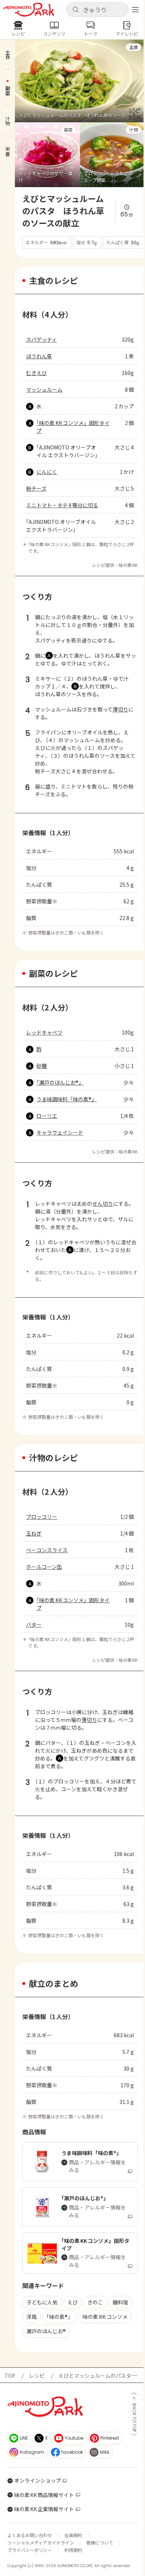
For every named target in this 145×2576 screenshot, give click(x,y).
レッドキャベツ (44, 1032)
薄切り (120, 709)
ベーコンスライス (47, 1550)
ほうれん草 (39, 356)
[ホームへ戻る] (29, 10)
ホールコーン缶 (44, 1567)
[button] (97, 10)
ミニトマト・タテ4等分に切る (62, 505)
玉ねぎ (34, 1533)
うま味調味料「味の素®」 (67, 1099)
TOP (10, 2376)
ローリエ (47, 1116)
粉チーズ (36, 488)
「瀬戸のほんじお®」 (60, 1082)
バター (34, 1624)
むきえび (36, 373)
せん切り (103, 1204)
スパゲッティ (41, 339)
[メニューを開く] (135, 10)
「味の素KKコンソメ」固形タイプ (73, 427)
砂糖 (42, 1066)
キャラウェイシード (60, 1132)
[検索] (75, 10)
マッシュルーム (44, 389)
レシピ (37, 2376)
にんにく (47, 472)
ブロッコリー (42, 1517)
